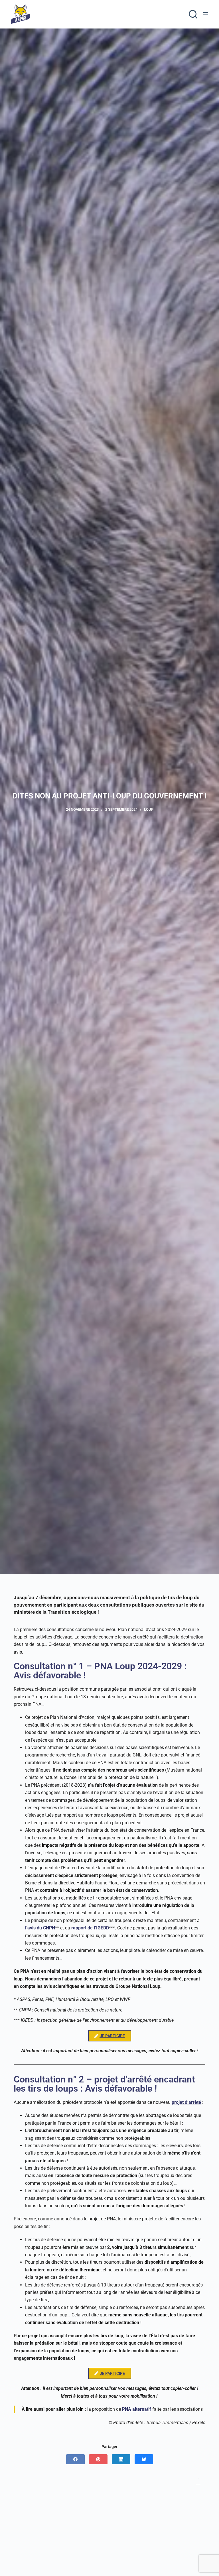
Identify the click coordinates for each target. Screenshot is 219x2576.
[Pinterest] (98, 2459)
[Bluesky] (144, 2459)
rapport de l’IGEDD (90, 1928)
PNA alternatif (137, 2409)
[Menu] (206, 14)
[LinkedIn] (121, 2459)
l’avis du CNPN (40, 1928)
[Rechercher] (193, 14)
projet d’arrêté (186, 2102)
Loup (149, 809)
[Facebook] (75, 2459)
